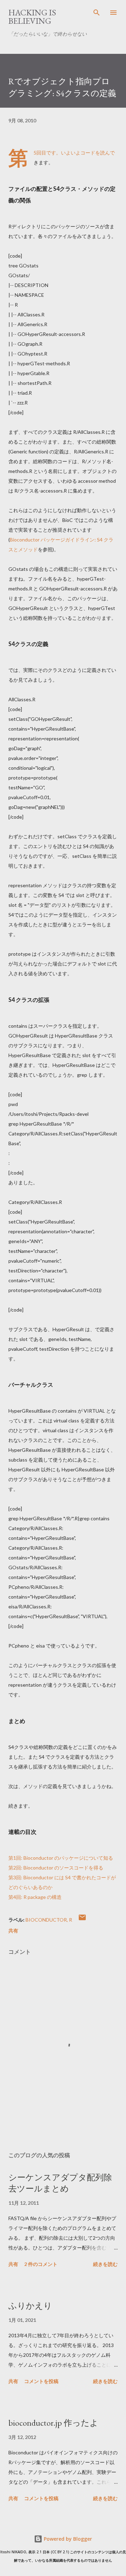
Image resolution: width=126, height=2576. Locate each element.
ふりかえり (30, 2306)
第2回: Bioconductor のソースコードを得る (56, 1868)
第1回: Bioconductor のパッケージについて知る (61, 1858)
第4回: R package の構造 (35, 1897)
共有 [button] (13, 1931)
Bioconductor (46, 1920)
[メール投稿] (82, 1920)
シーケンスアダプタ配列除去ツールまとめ (60, 2183)
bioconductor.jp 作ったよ (53, 2423)
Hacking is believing (32, 17)
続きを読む (105, 2264)
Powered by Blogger (67, 2539)
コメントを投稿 (41, 2381)
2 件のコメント (41, 2264)
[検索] (97, 13)
